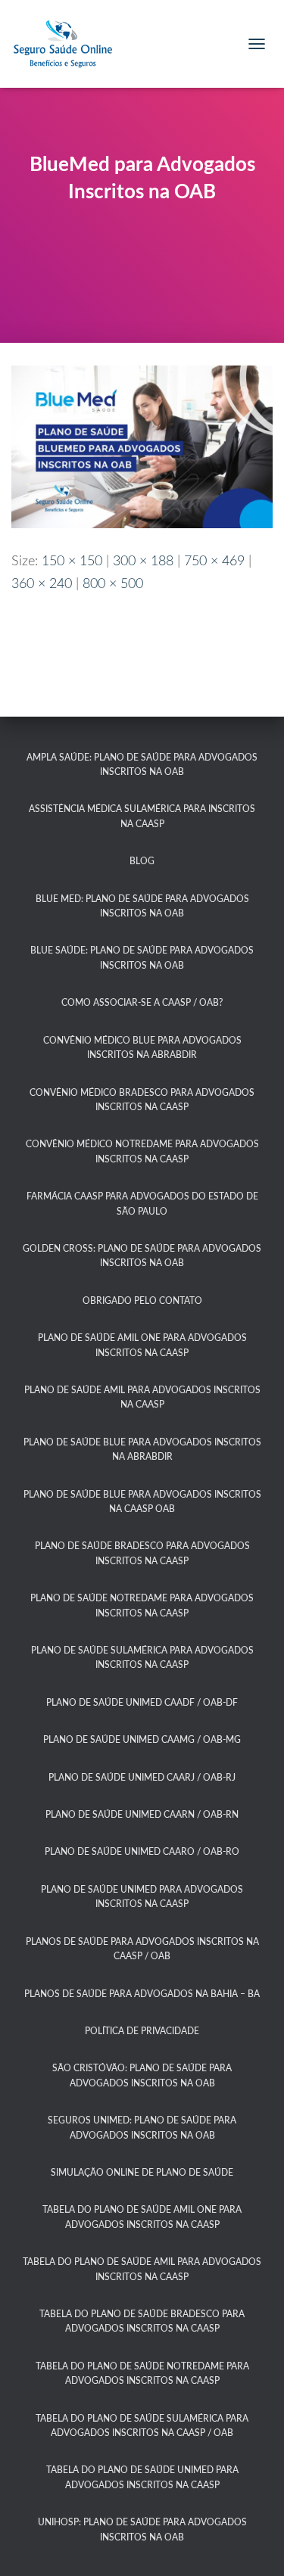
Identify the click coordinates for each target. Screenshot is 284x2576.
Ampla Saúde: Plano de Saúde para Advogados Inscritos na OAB (142, 765)
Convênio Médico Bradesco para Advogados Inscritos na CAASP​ (142, 1100)
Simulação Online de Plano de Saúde (142, 2173)
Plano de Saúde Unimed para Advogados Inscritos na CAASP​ (142, 1897)
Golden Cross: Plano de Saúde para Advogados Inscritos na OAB (142, 1256)
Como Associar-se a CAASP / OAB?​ (142, 1003)
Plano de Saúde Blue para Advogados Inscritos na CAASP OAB (142, 1502)
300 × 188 (143, 562)
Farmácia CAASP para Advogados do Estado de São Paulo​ (142, 1204)
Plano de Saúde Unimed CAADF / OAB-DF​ (142, 1703)
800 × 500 (113, 584)
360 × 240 (42, 584)
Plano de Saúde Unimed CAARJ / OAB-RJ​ (142, 1778)
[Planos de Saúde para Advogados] (68, 44)
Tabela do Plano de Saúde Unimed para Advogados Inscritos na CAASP (142, 2477)
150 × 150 (72, 562)
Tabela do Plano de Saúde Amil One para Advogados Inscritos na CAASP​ (142, 2217)
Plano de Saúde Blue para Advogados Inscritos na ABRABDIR (142, 1450)
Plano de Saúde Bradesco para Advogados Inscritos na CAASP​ (142, 1553)
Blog (142, 861)
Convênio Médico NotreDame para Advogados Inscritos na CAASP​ (142, 1151)
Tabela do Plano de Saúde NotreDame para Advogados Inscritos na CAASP (142, 2374)
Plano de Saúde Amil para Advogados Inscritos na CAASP (142, 1397)
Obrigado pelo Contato (142, 1301)
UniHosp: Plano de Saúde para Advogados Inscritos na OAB (142, 2529)
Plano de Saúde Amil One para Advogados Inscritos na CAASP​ (142, 1345)
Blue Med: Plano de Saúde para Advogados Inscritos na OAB (142, 906)
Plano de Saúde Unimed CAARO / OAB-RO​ (142, 1852)
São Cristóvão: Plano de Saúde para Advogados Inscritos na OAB (142, 2075)
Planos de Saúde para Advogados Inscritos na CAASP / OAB (142, 1949)
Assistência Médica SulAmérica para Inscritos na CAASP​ (142, 816)
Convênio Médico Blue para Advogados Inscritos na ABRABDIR (142, 1048)
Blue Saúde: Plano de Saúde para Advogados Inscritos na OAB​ (142, 958)
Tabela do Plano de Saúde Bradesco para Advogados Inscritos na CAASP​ (142, 2321)
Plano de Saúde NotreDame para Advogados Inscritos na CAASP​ (142, 1605)
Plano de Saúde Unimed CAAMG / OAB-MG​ (142, 1740)
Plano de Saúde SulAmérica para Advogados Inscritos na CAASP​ (142, 1658)
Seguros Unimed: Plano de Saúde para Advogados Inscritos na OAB (142, 2128)
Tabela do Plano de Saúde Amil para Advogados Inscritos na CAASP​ (142, 2269)
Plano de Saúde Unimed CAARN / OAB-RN (142, 1815)
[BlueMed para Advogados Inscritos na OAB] (142, 446)
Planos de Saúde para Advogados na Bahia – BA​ (142, 1994)
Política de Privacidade (142, 2031)
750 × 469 (214, 562)
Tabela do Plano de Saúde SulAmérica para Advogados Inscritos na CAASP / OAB (142, 2426)
